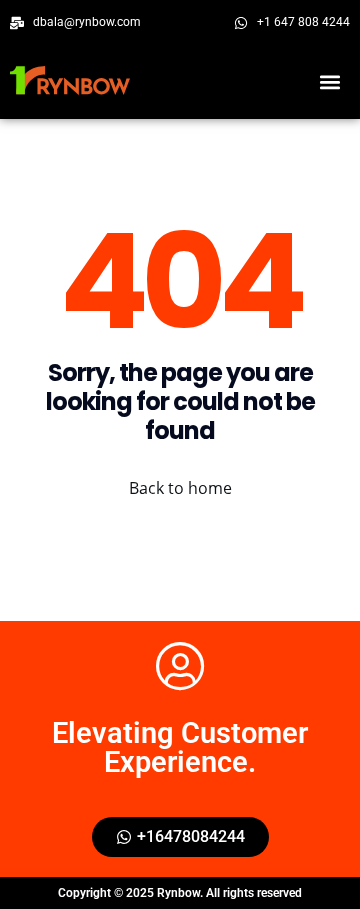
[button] (329, 82)
